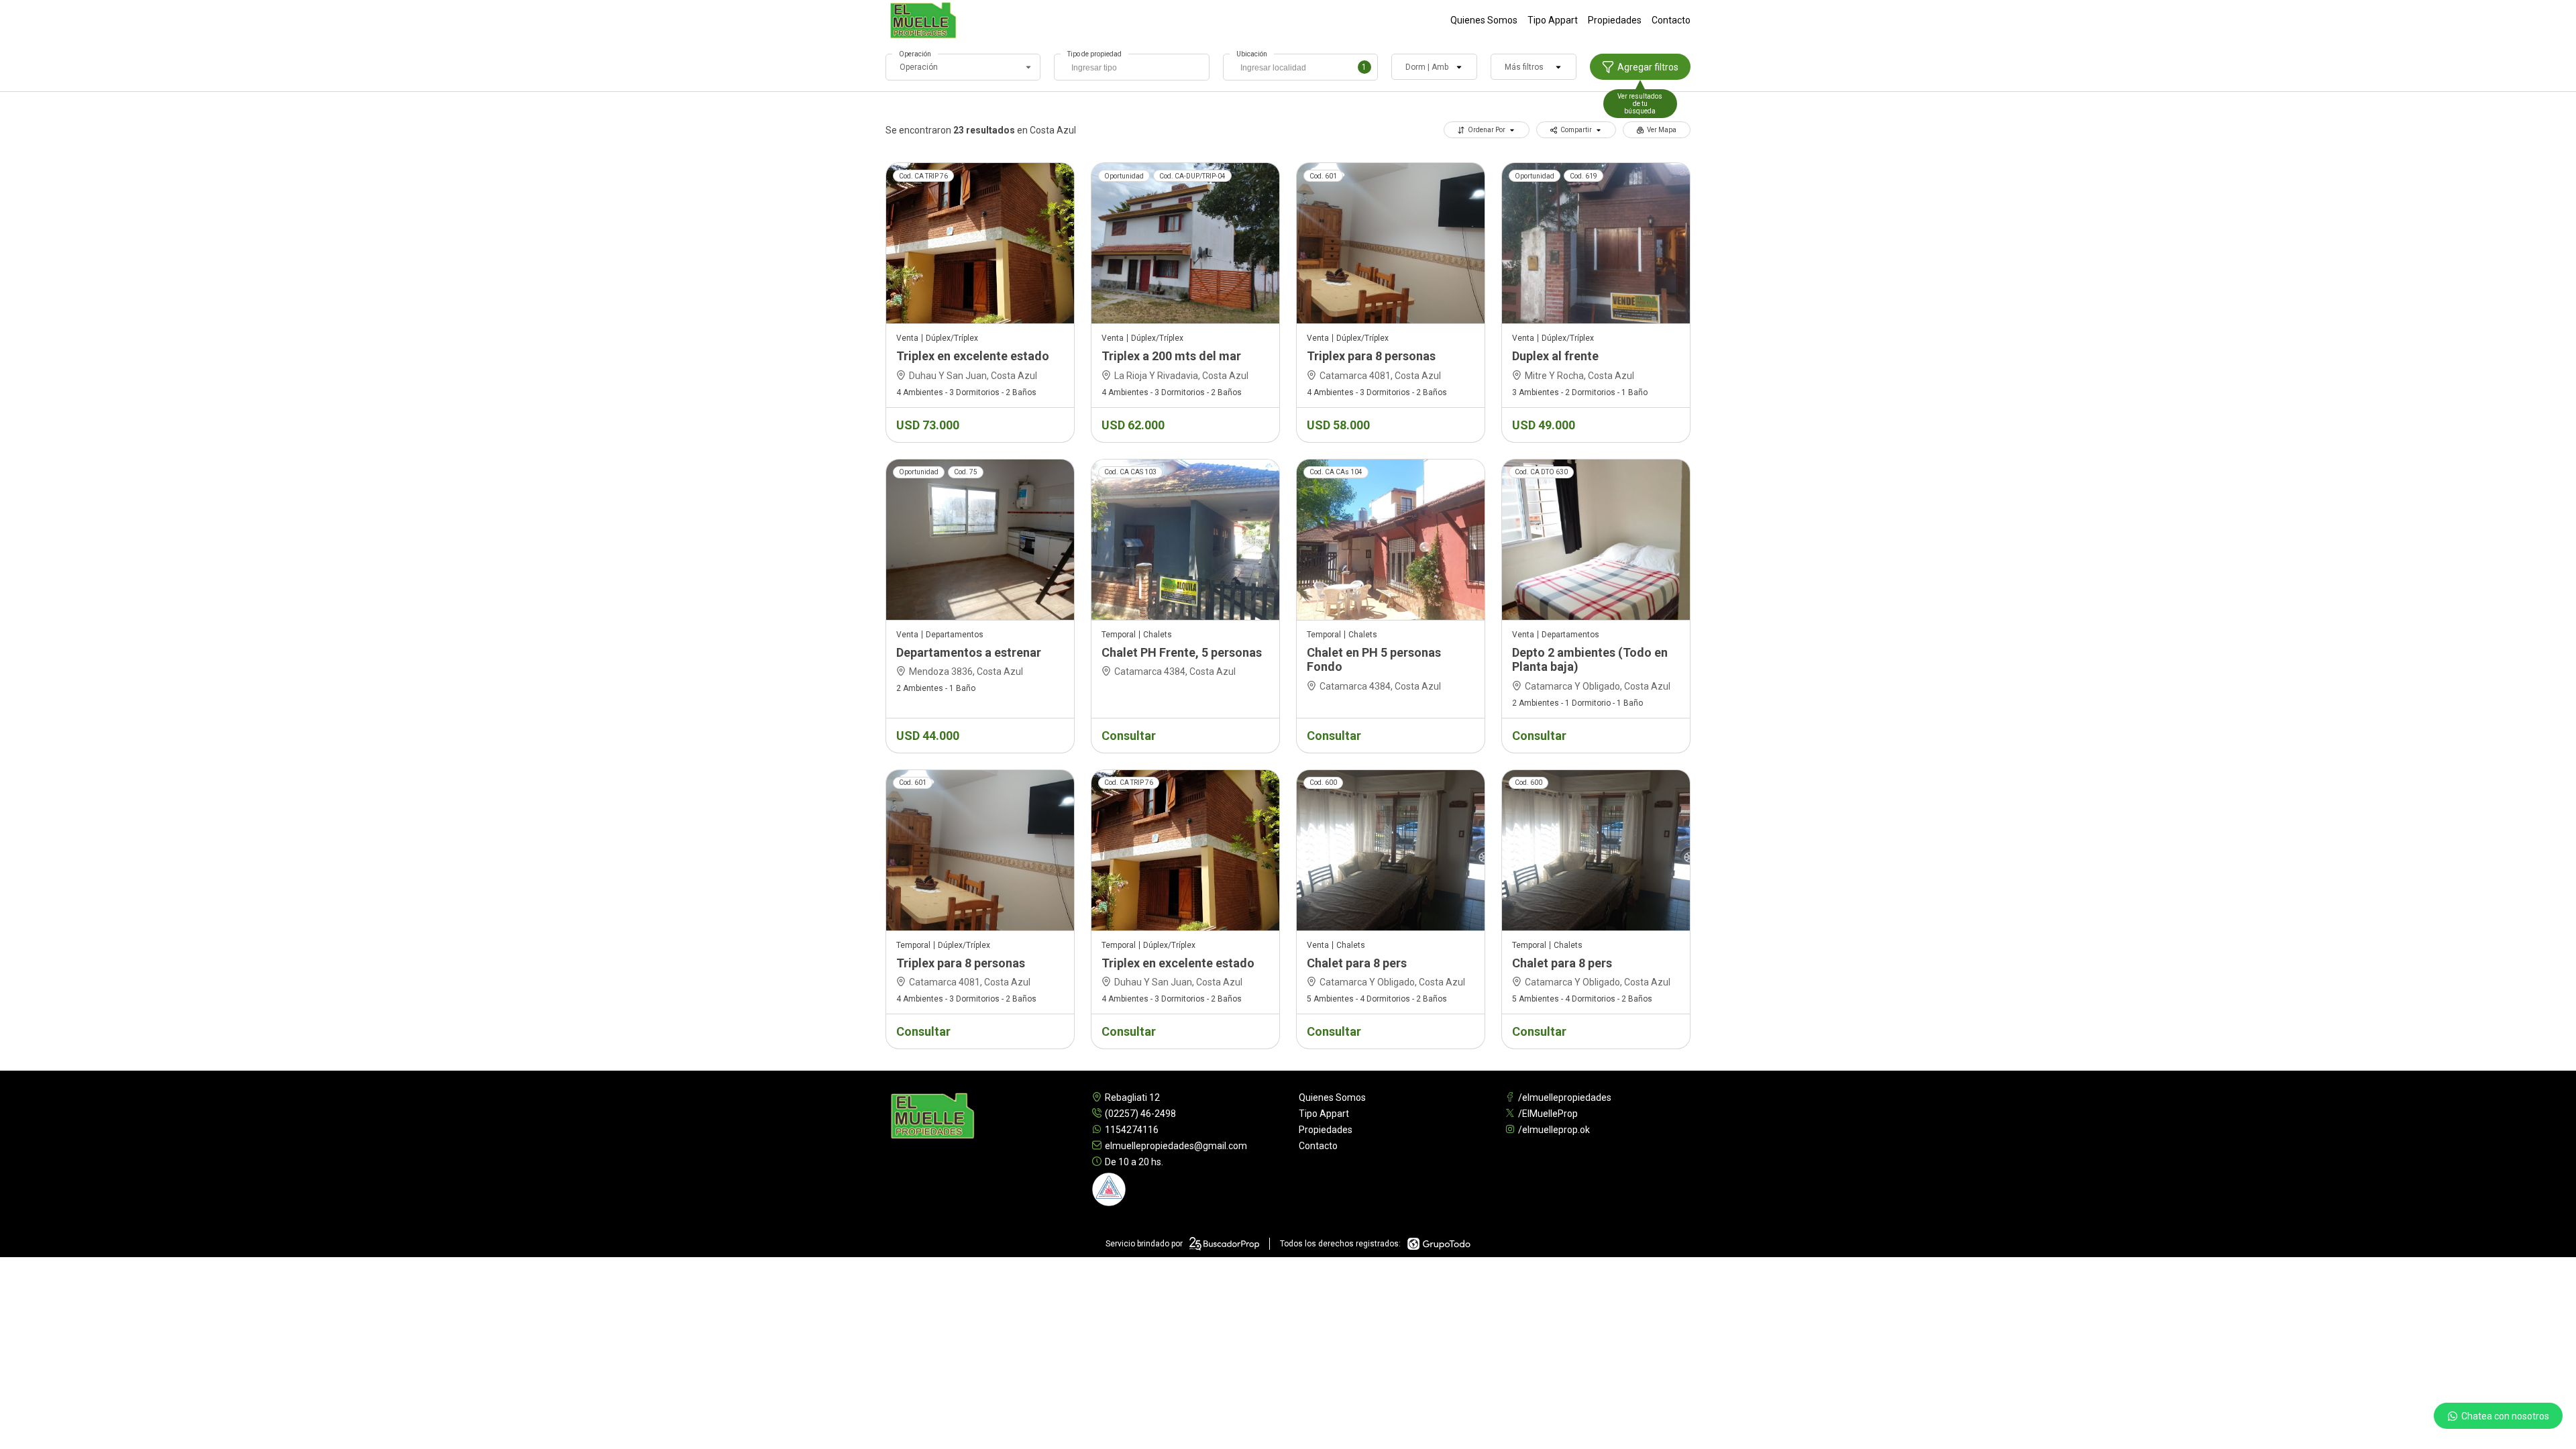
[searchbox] (1135, 69)
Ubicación (1252, 54)
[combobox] (1131, 67)
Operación (915, 54)
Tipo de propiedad (1094, 54)
